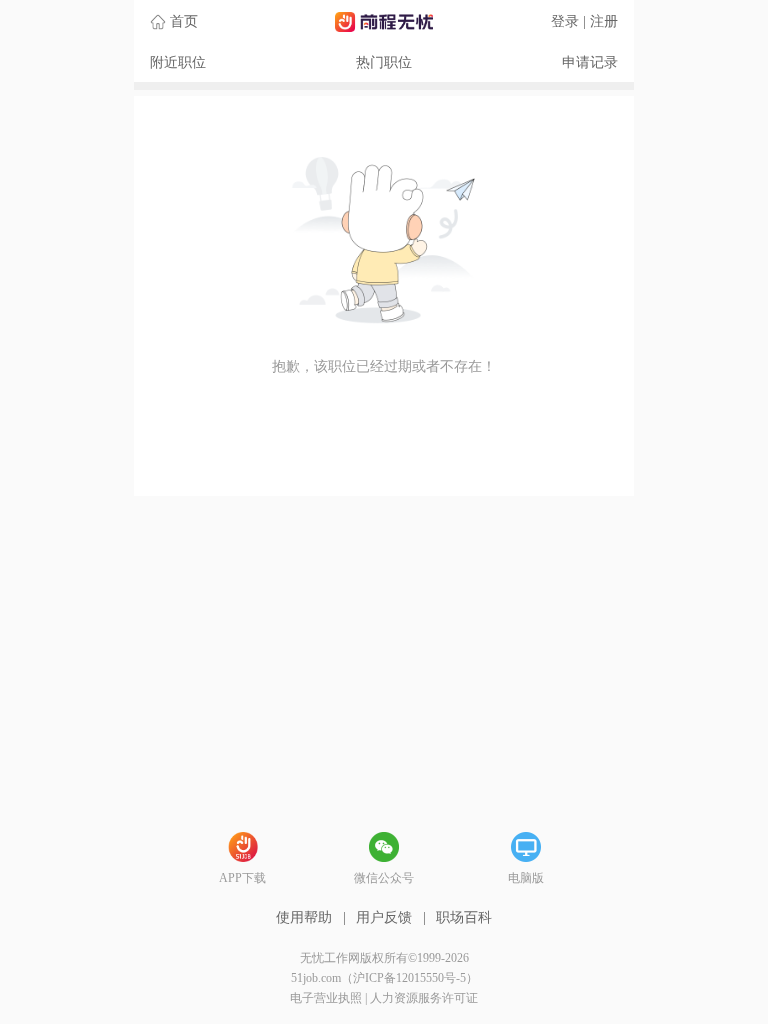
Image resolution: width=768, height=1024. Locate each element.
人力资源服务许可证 (424, 998)
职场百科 (464, 917)
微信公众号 (384, 878)
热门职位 (384, 62)
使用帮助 (304, 917)
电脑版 (526, 878)
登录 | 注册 (584, 21)
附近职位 (178, 62)
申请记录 (590, 62)
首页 (184, 21)
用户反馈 (384, 917)
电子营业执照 (326, 998)
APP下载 (242, 878)
